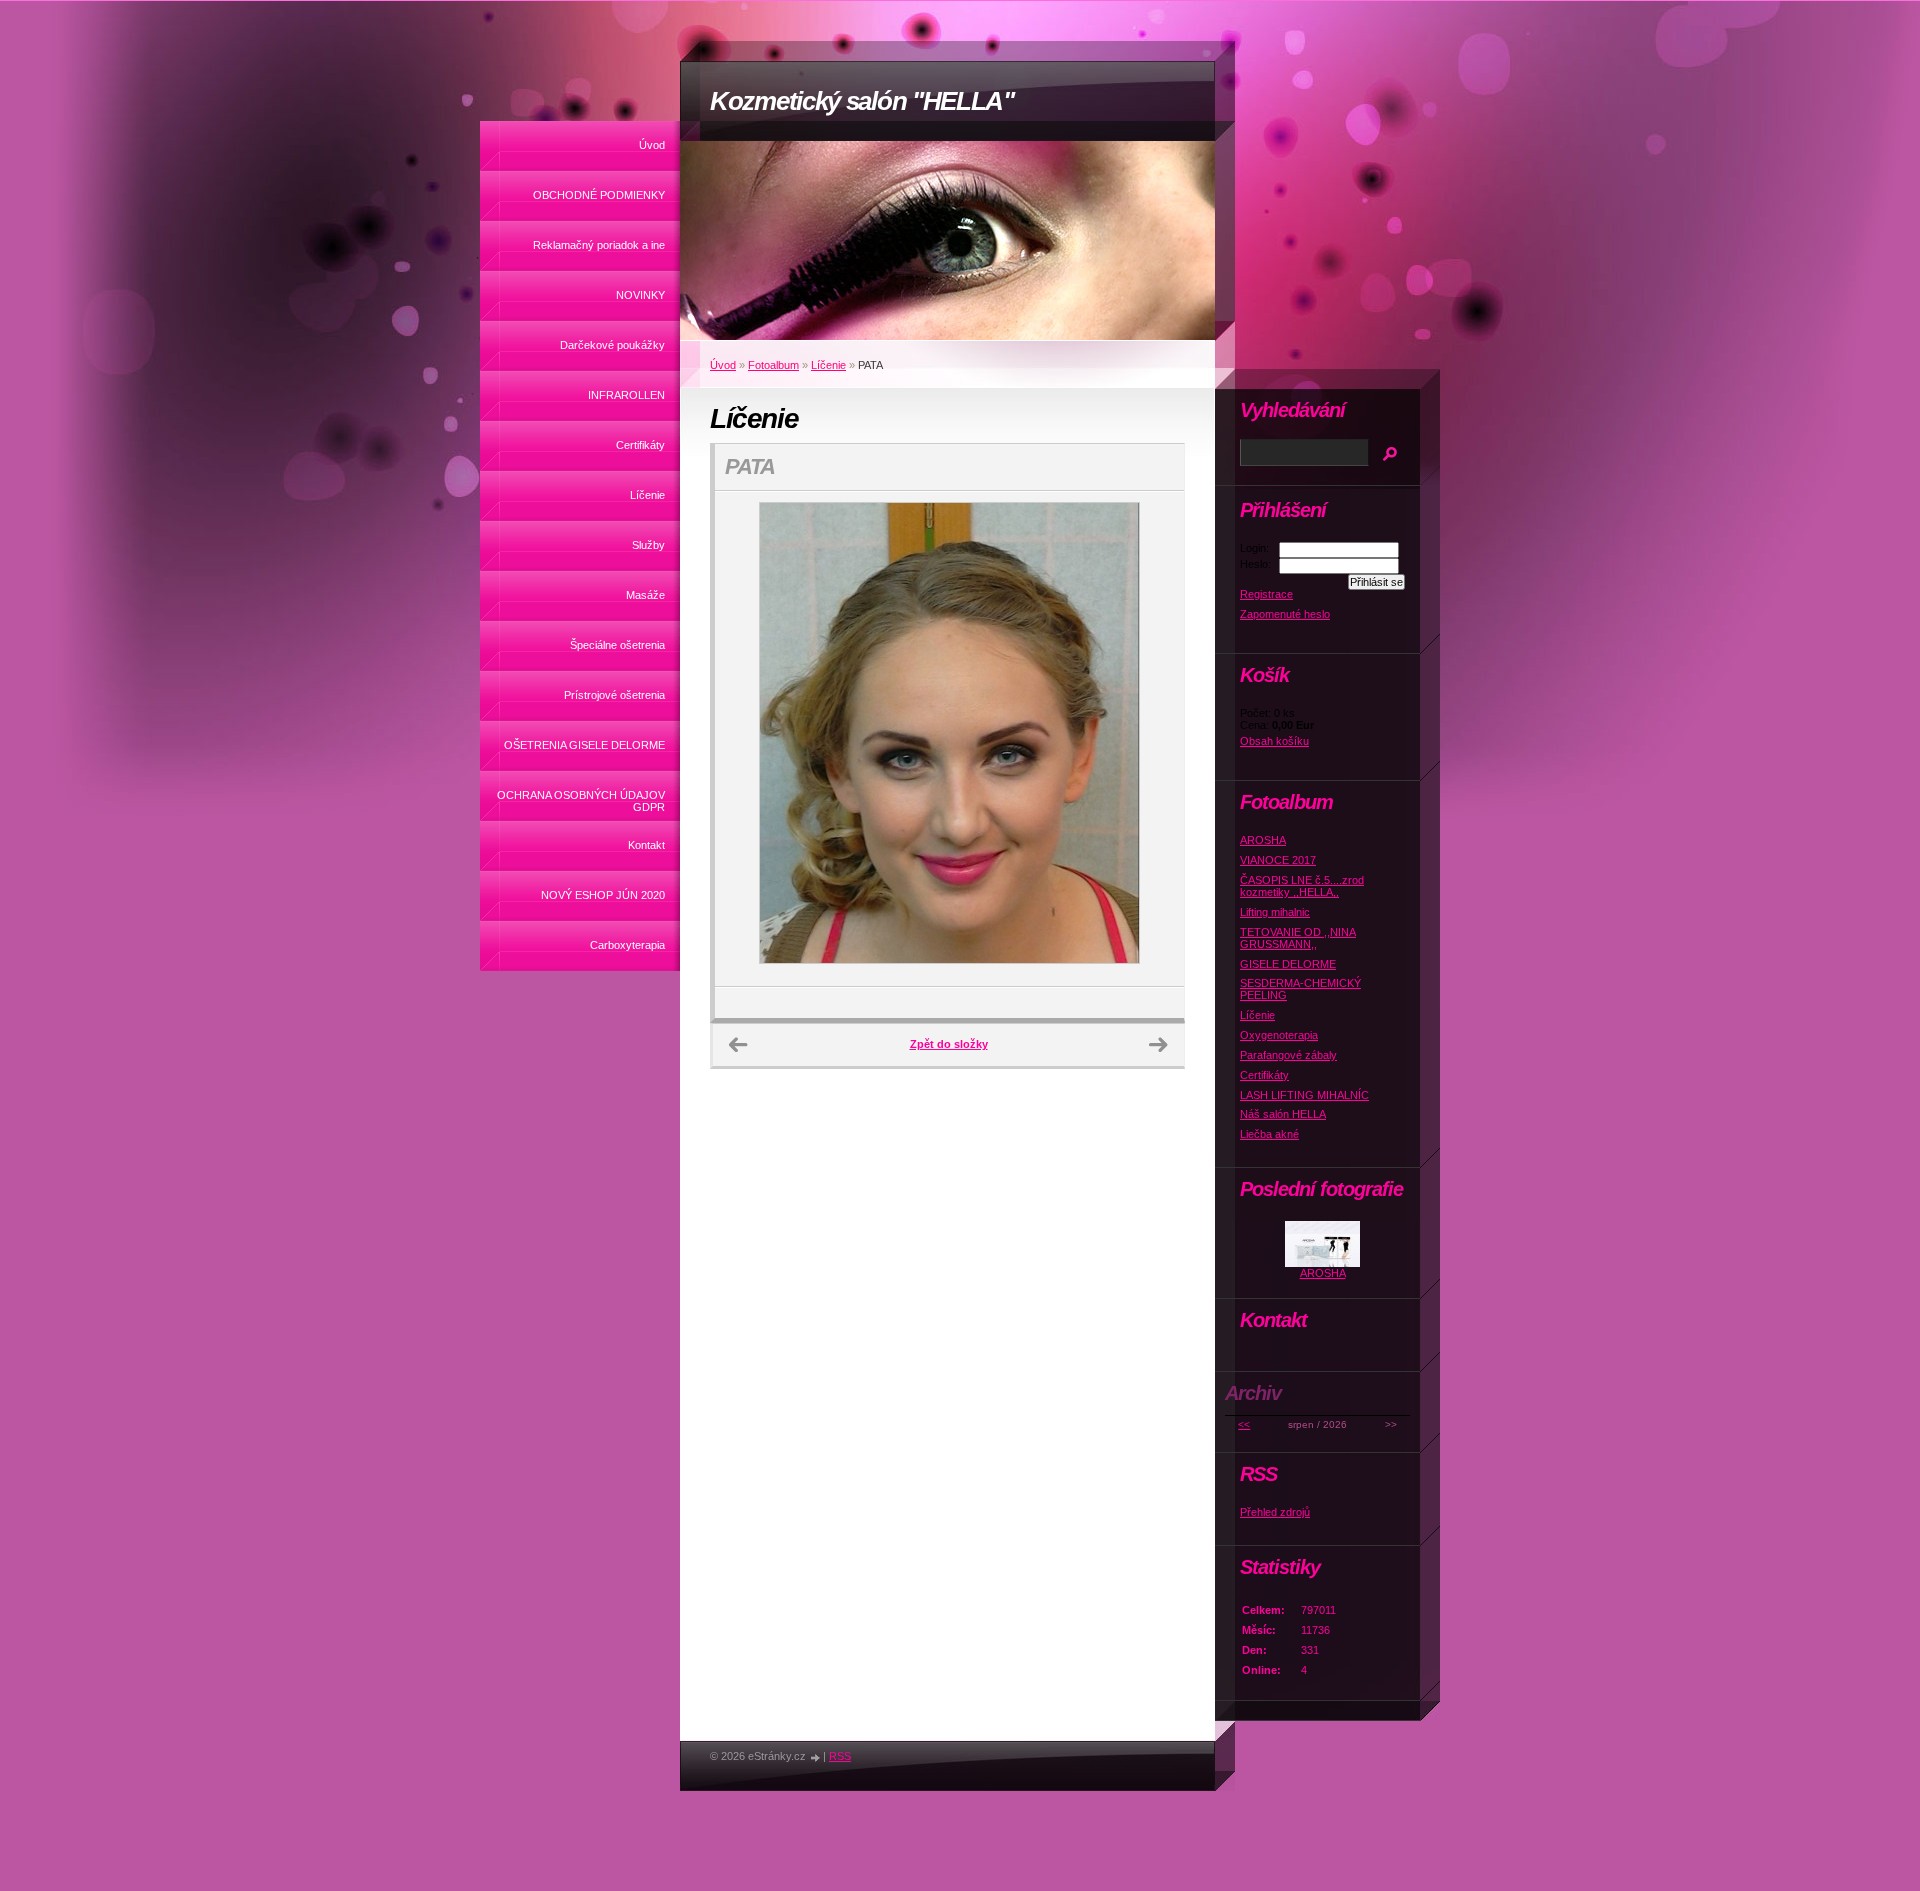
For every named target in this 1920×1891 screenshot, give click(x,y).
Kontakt (646, 845)
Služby (648, 545)
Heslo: (1255, 564)
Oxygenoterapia (1279, 1035)
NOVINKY (640, 295)
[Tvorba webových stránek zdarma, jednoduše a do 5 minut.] (816, 1757)
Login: (1254, 548)
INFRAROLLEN (626, 395)
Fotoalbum (773, 365)
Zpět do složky (949, 1044)
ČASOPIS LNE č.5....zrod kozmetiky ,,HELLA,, (1302, 886)
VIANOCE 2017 (1278, 860)
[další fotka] (1151, 739)
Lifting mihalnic (1275, 912)
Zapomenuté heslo (1285, 614)
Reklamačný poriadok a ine (599, 245)
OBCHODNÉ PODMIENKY (599, 195)
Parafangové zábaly (1288, 1055)
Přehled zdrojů (1275, 1512)
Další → (1158, 1045)
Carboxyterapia (627, 945)
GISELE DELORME (1288, 964)
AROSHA (1263, 840)
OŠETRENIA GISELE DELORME (584, 745)
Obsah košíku (1274, 741)
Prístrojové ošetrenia (614, 695)
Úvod (652, 145)
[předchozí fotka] (747, 739)
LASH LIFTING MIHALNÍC (1304, 1095)
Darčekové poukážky (612, 345)
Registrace (1266, 594)
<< (1244, 1424)
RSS (840, 1756)
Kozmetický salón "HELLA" (862, 101)
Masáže (645, 595)
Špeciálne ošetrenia (617, 645)
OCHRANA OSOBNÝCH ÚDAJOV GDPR (581, 801)
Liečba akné (1269, 1134)
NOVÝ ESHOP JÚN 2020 (603, 895)
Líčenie (647, 495)
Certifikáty (640, 445)
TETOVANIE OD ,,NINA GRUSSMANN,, (1298, 938)
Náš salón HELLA (1283, 1114)
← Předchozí (738, 1045)
